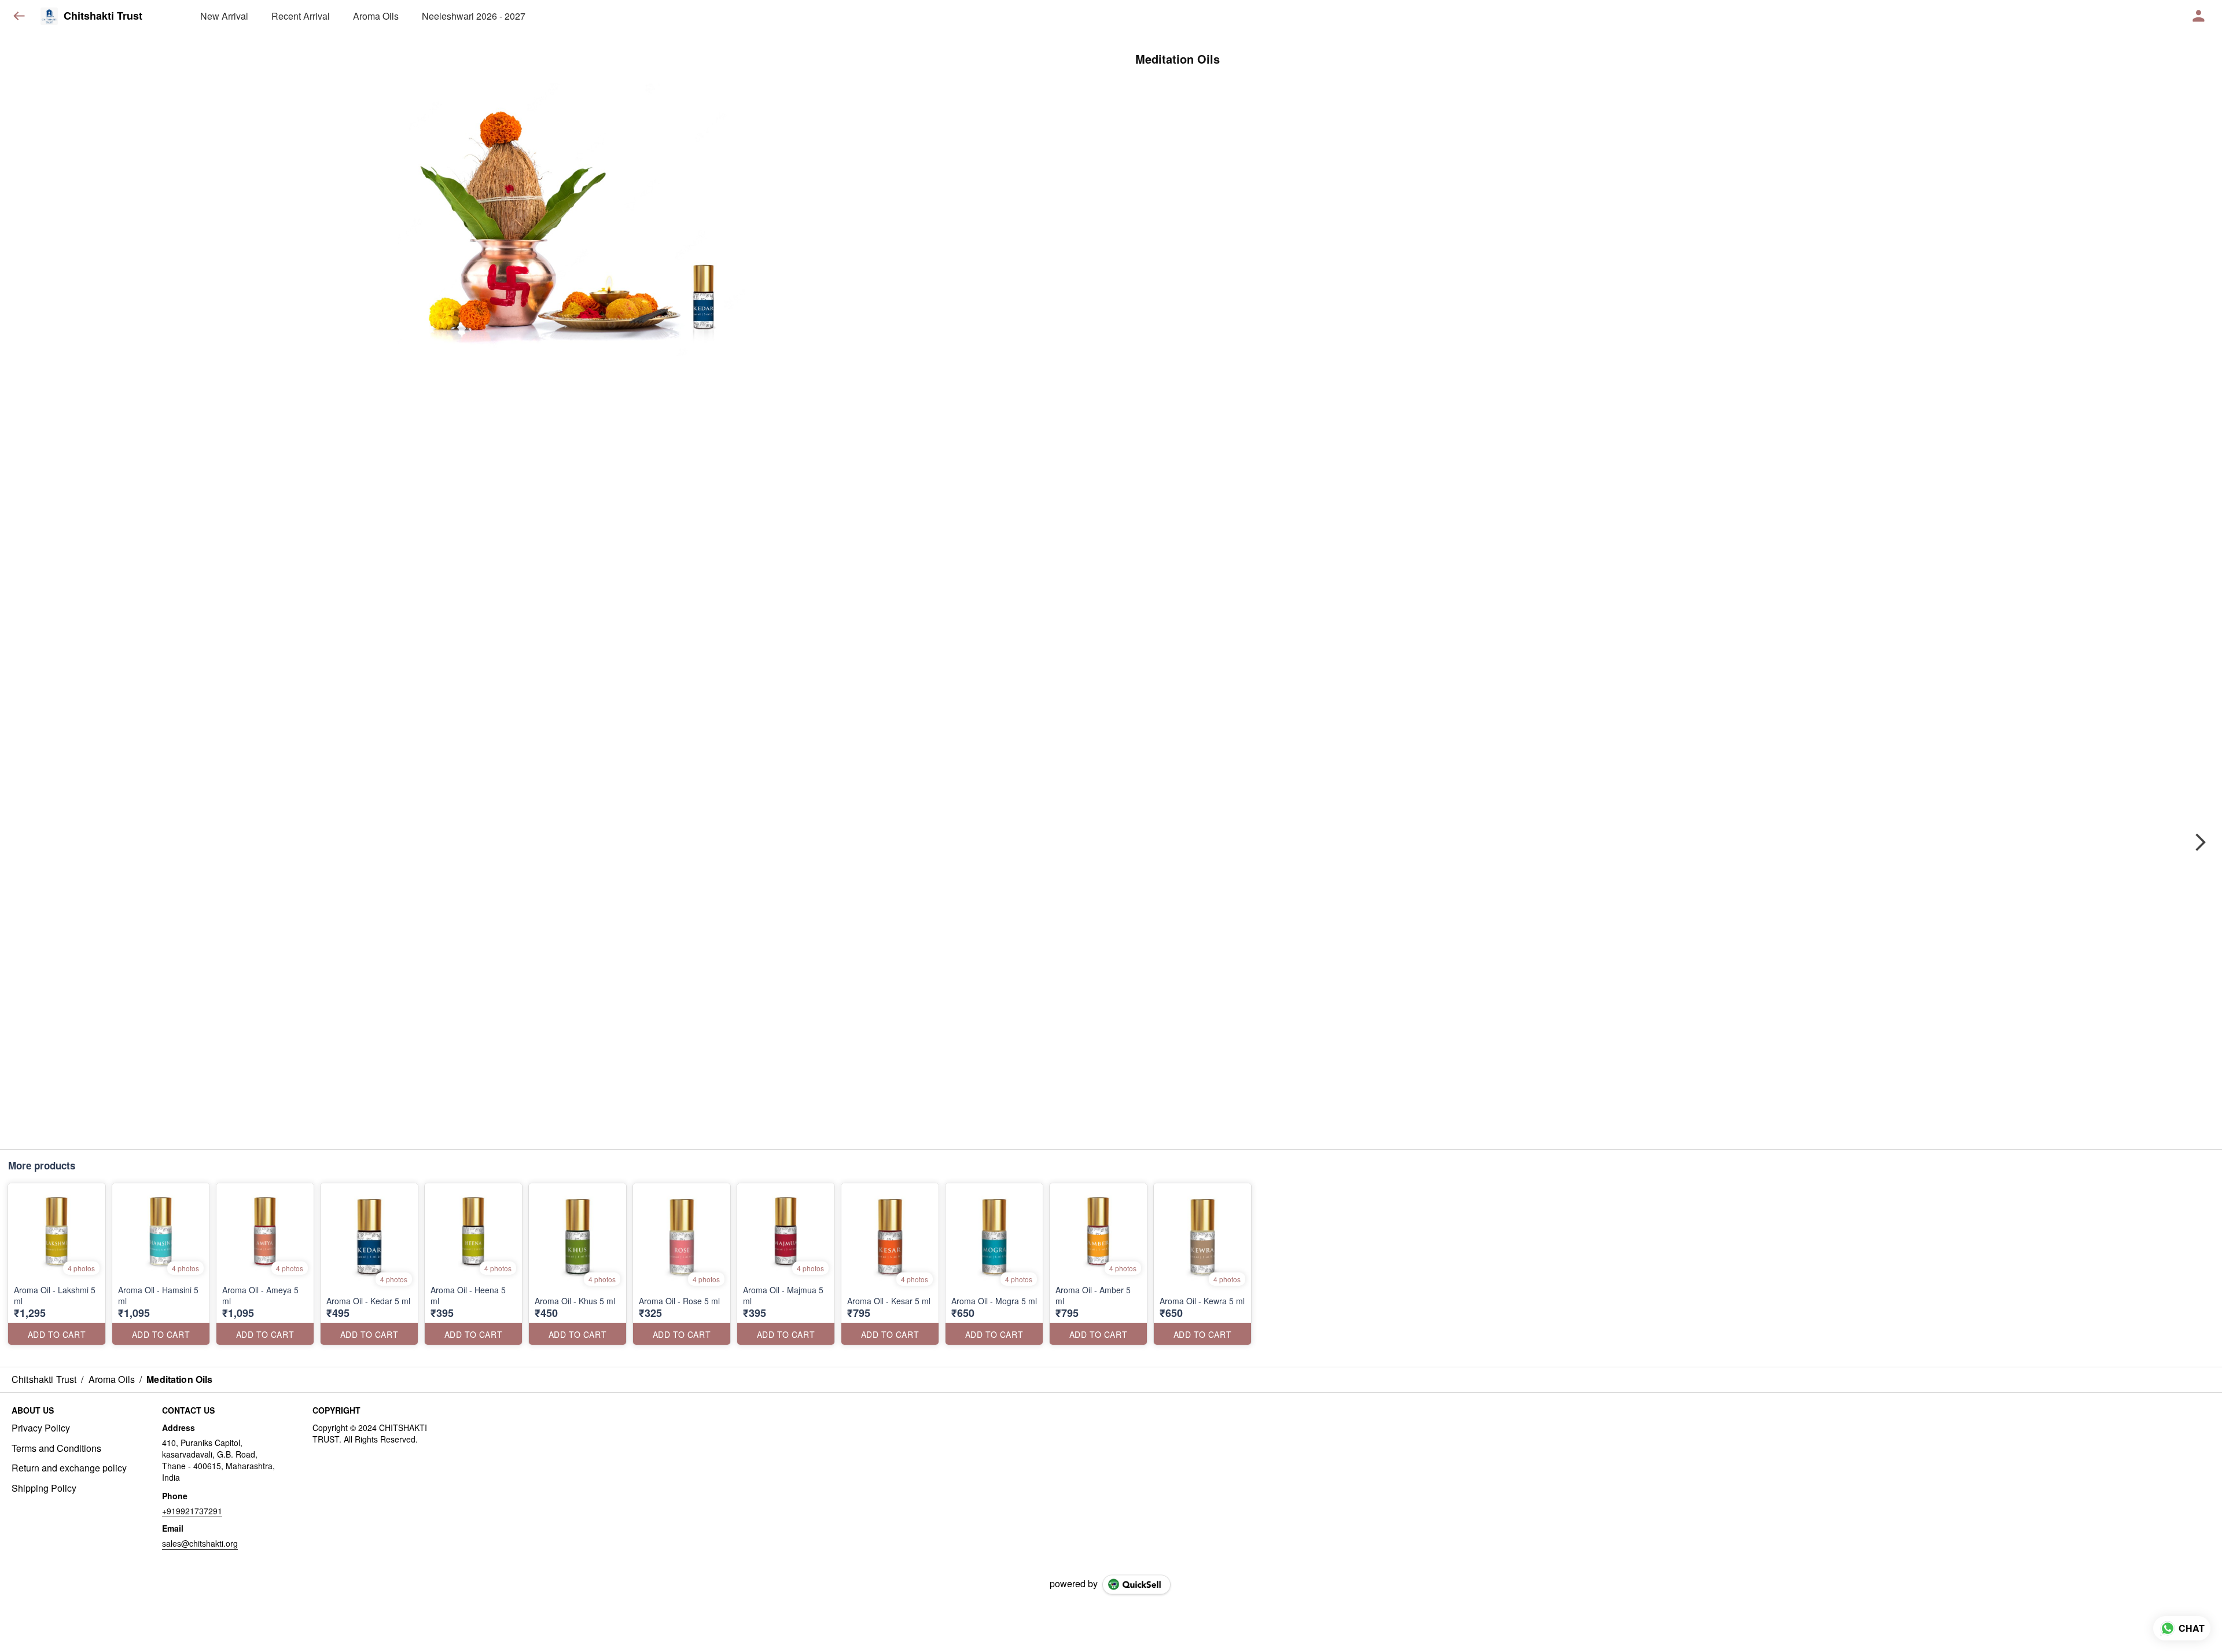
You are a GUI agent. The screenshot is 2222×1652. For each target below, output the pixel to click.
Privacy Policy (41, 1428)
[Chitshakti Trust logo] (49, 16)
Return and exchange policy (69, 1468)
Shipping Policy (44, 1488)
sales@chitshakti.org (200, 1543)
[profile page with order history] (2199, 16)
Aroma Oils (376, 16)
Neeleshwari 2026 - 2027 (474, 16)
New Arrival (224, 16)
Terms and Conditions (56, 1448)
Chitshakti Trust (103, 16)
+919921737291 (192, 1511)
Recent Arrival (301, 16)
